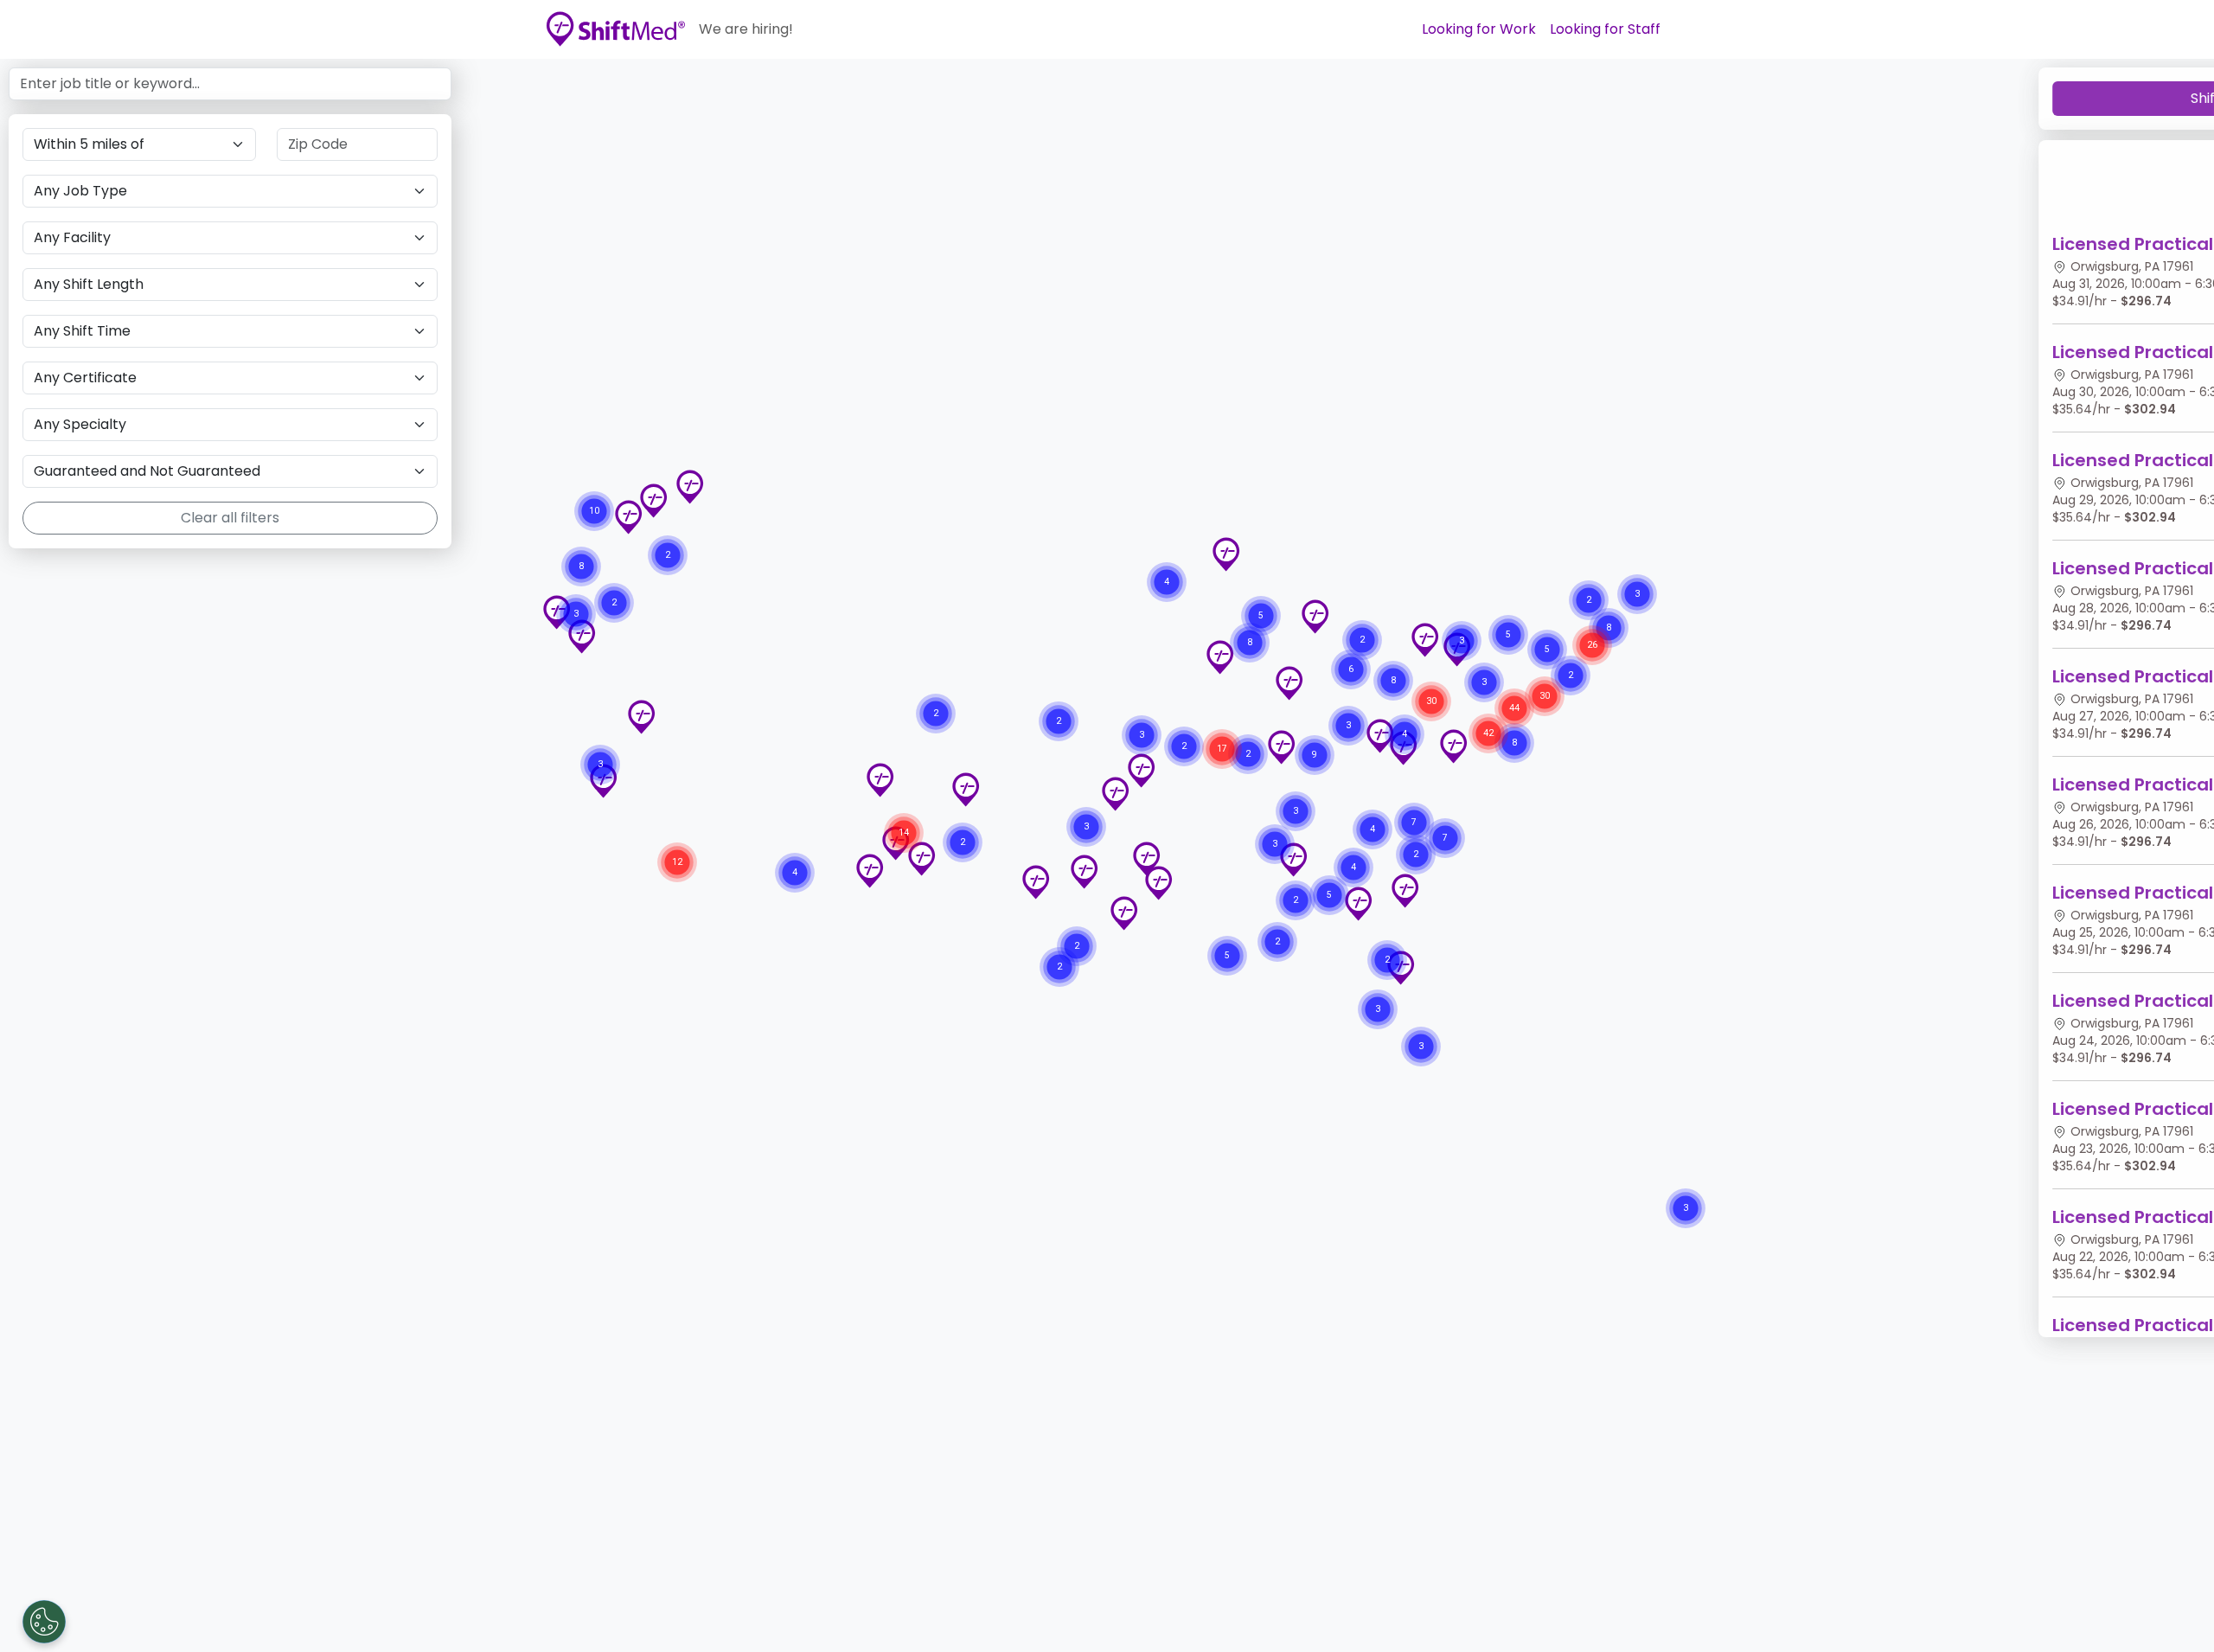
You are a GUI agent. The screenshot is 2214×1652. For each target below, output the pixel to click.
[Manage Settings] (44, 1622)
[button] (1358, 904)
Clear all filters (230, 518)
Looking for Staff (1605, 29)
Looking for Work (1479, 29)
